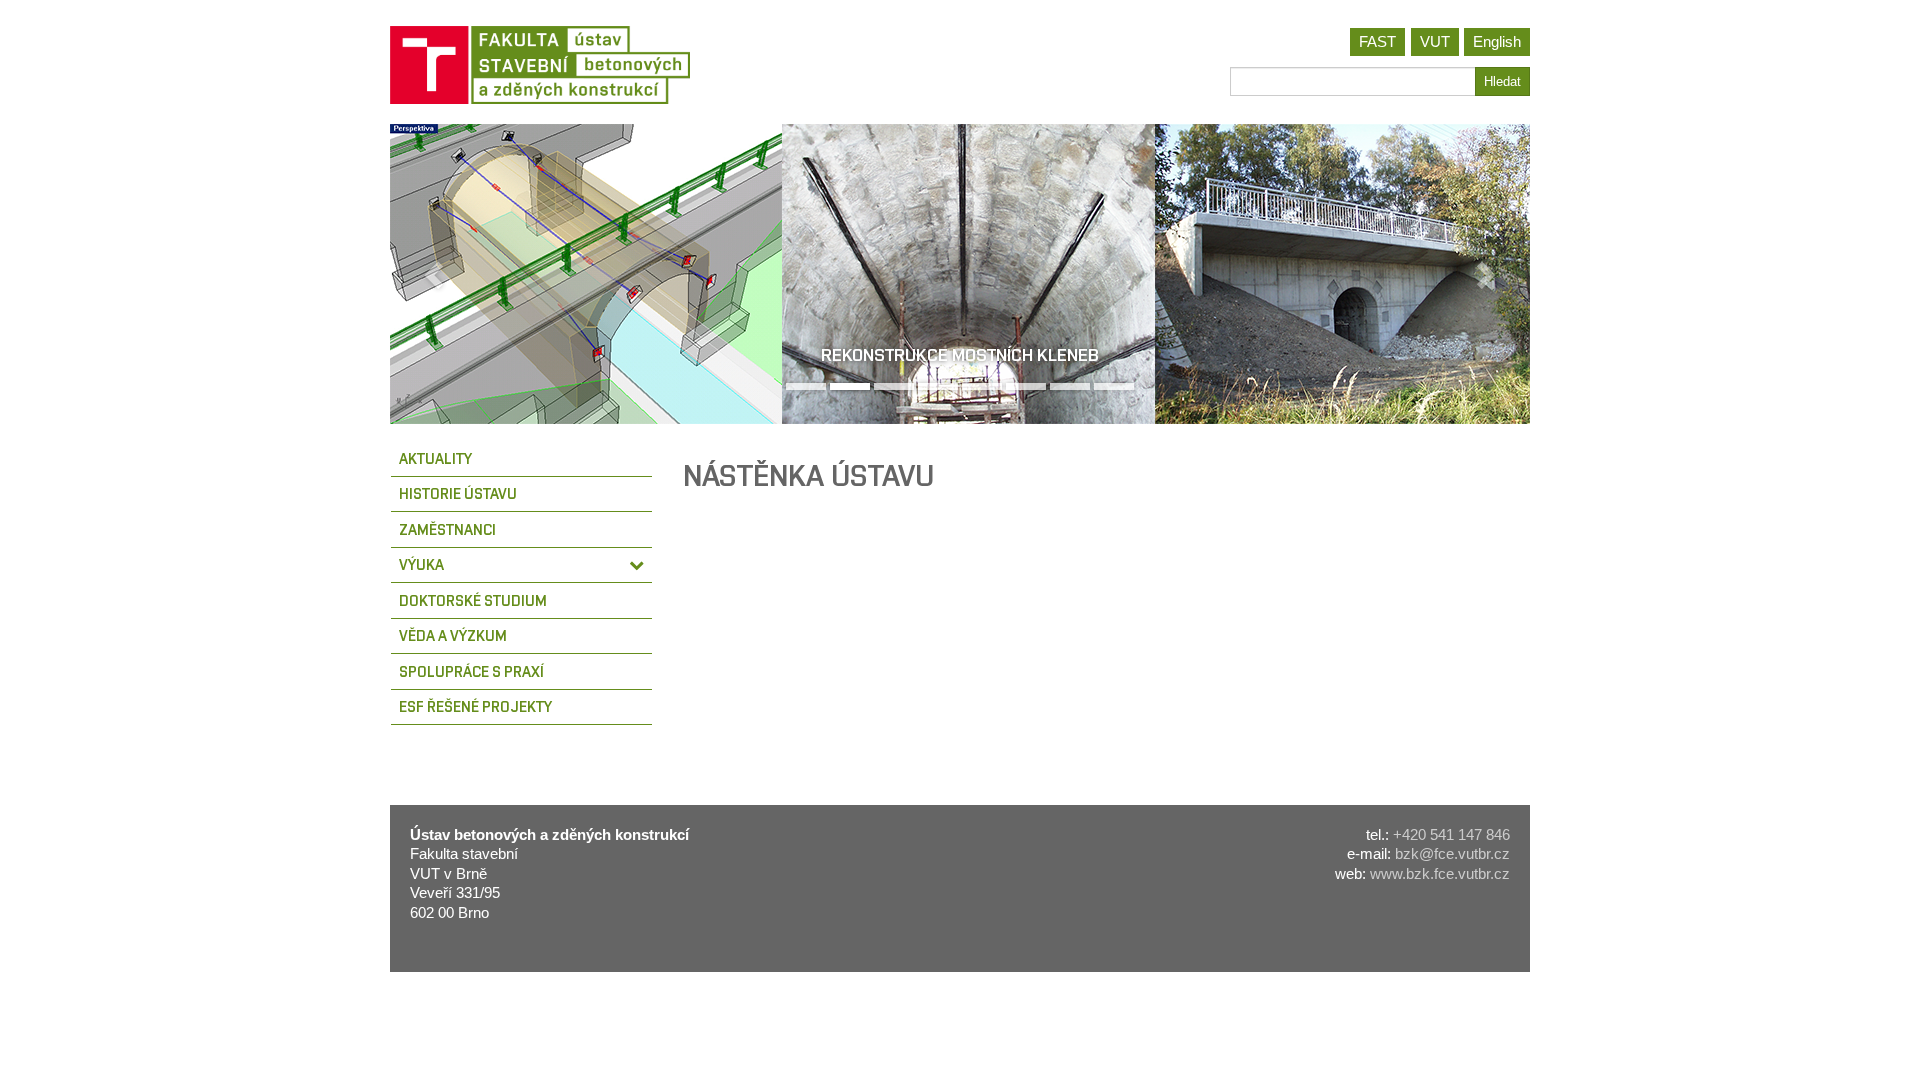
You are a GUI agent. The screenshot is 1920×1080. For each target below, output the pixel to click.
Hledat (1502, 81)
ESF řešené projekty (475, 706)
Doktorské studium (473, 600)
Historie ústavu (458, 493)
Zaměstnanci (447, 529)
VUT (1435, 41)
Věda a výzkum (453, 635)
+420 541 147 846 (1451, 834)
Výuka (421, 564)
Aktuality (435, 458)
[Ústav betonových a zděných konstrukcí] (667, 65)
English (1497, 41)
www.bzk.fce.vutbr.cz (1440, 873)
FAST (1377, 41)
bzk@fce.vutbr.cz (1452, 853)
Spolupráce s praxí (471, 671)
